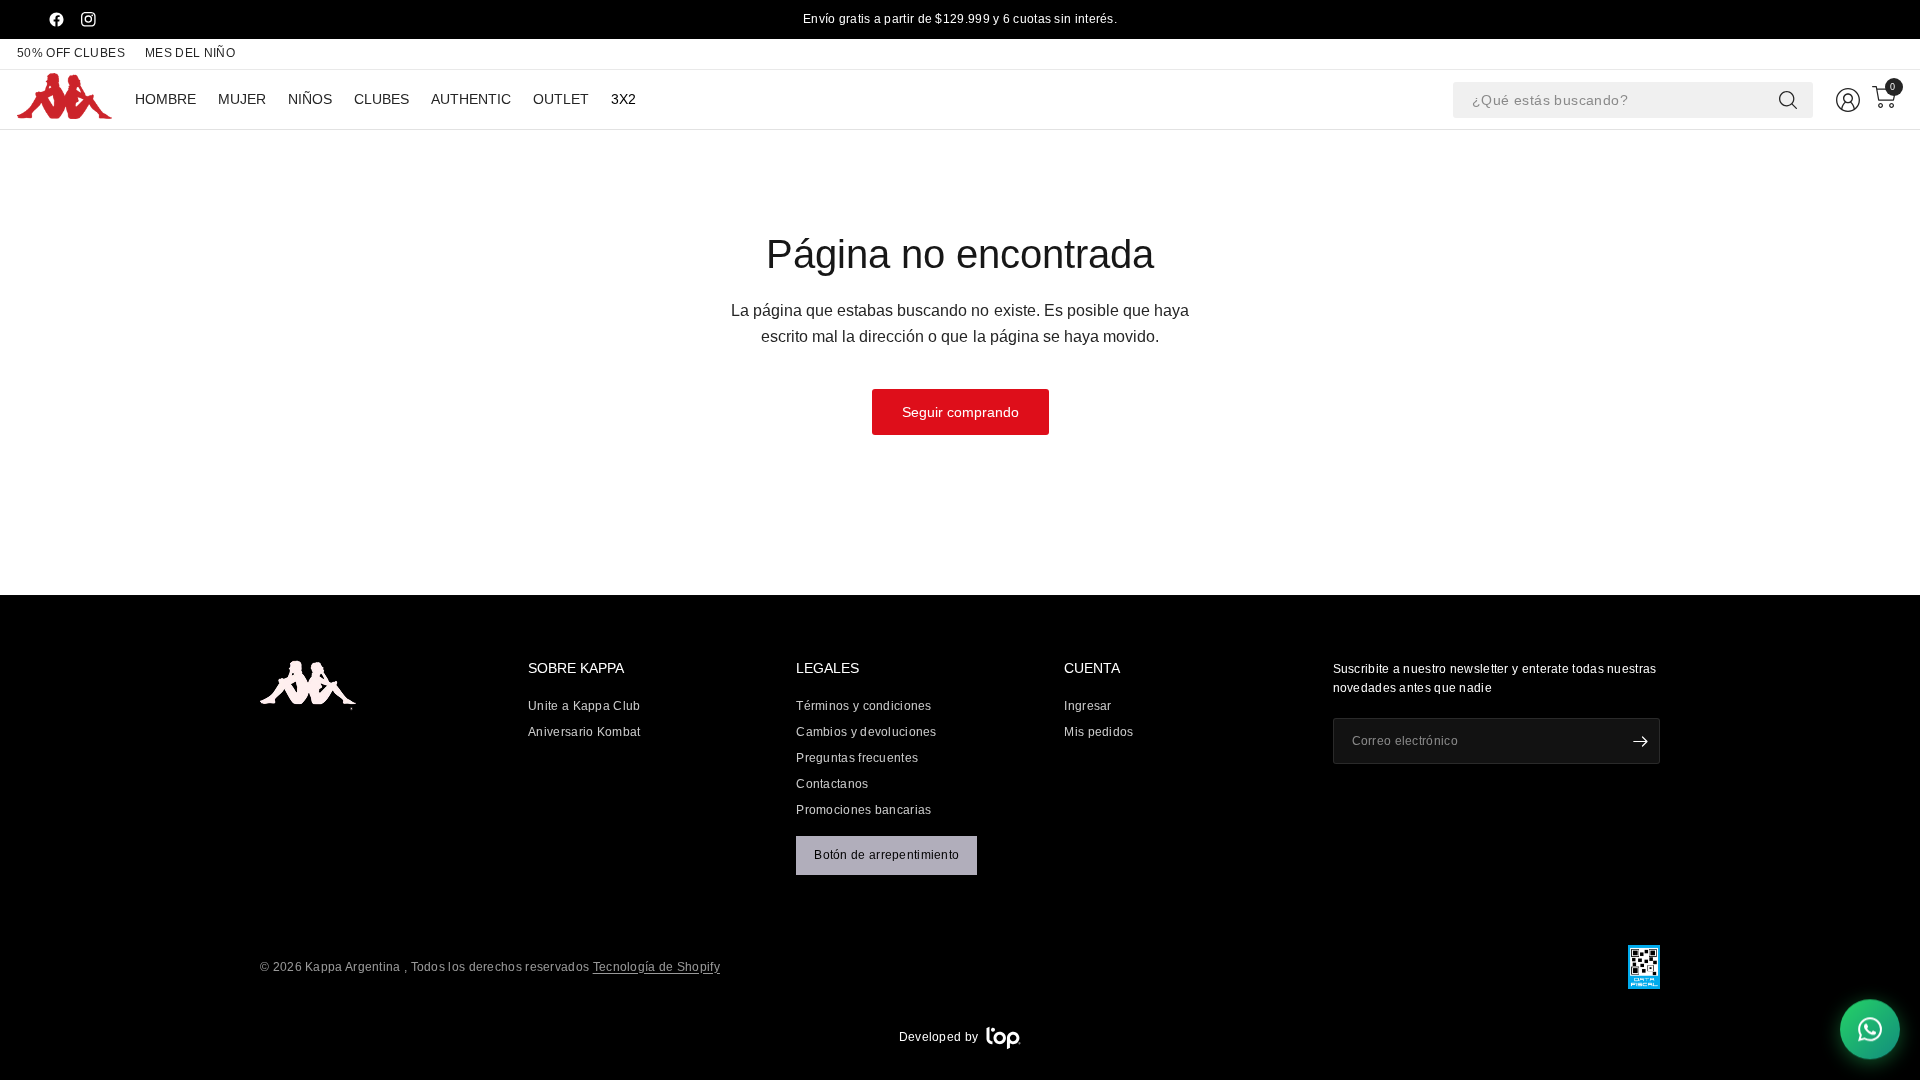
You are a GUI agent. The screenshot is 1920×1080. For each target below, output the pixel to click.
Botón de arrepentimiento (886, 855)
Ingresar (1087, 706)
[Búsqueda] (1788, 100)
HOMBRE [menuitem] (165, 99)
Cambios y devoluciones (866, 732)
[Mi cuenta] (1848, 99)
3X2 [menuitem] (623, 99)
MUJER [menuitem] (242, 99)
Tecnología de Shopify (656, 967)
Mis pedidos (1098, 732)
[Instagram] (88, 20)
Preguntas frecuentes (857, 758)
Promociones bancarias (863, 810)
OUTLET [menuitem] (561, 99)
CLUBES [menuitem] (381, 99)
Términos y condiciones (864, 706)
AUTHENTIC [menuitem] (471, 99)
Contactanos (832, 784)
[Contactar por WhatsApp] (1870, 1030)
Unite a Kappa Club (584, 706)
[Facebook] (56, 20)
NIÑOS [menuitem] (310, 99)
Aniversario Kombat (584, 732)
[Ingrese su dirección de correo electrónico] (1640, 741)
